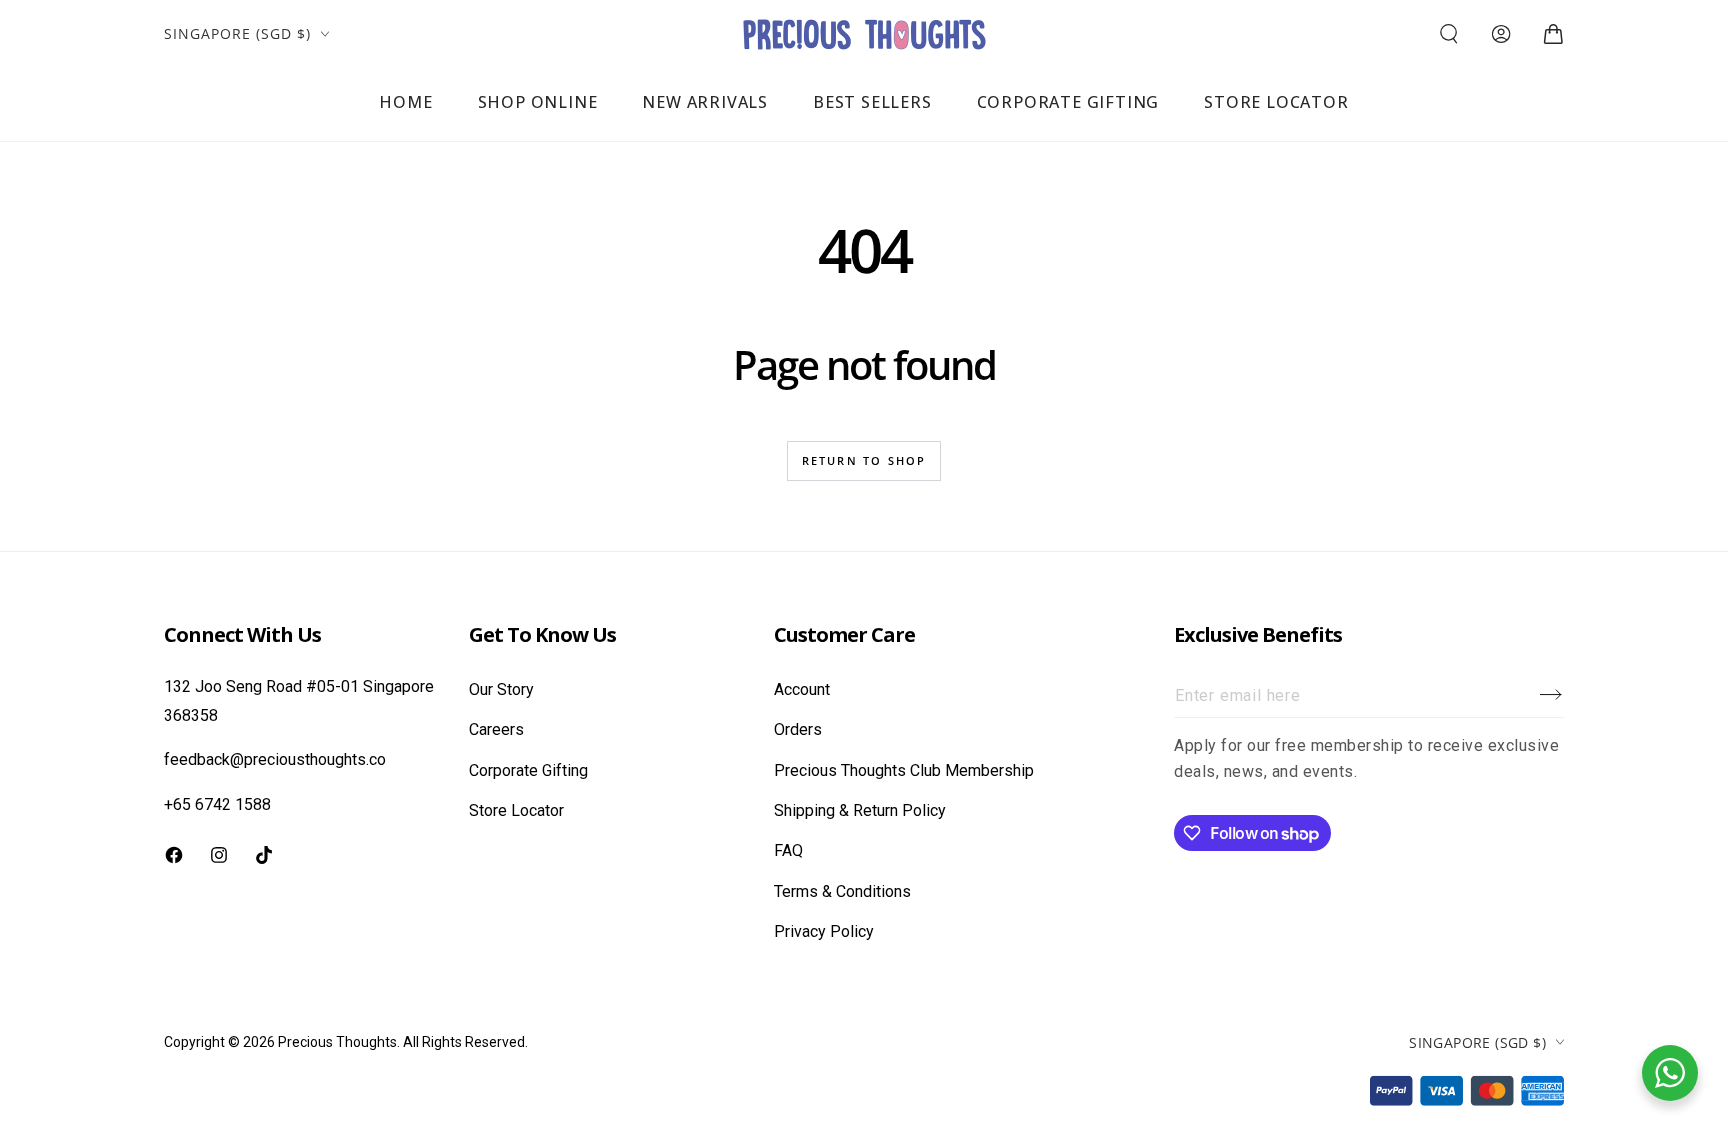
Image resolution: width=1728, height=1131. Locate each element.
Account (802, 689)
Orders (798, 729)
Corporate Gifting (528, 770)
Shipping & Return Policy (860, 810)
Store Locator (516, 810)
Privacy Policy (824, 931)
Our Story (501, 689)
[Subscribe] (1552, 695)
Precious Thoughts (337, 1042)
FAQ (788, 850)
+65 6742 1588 (217, 804)
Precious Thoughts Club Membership (904, 770)
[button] (1449, 34)
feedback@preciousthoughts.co (275, 759)
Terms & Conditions (842, 891)
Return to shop (864, 460)
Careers (496, 729)
